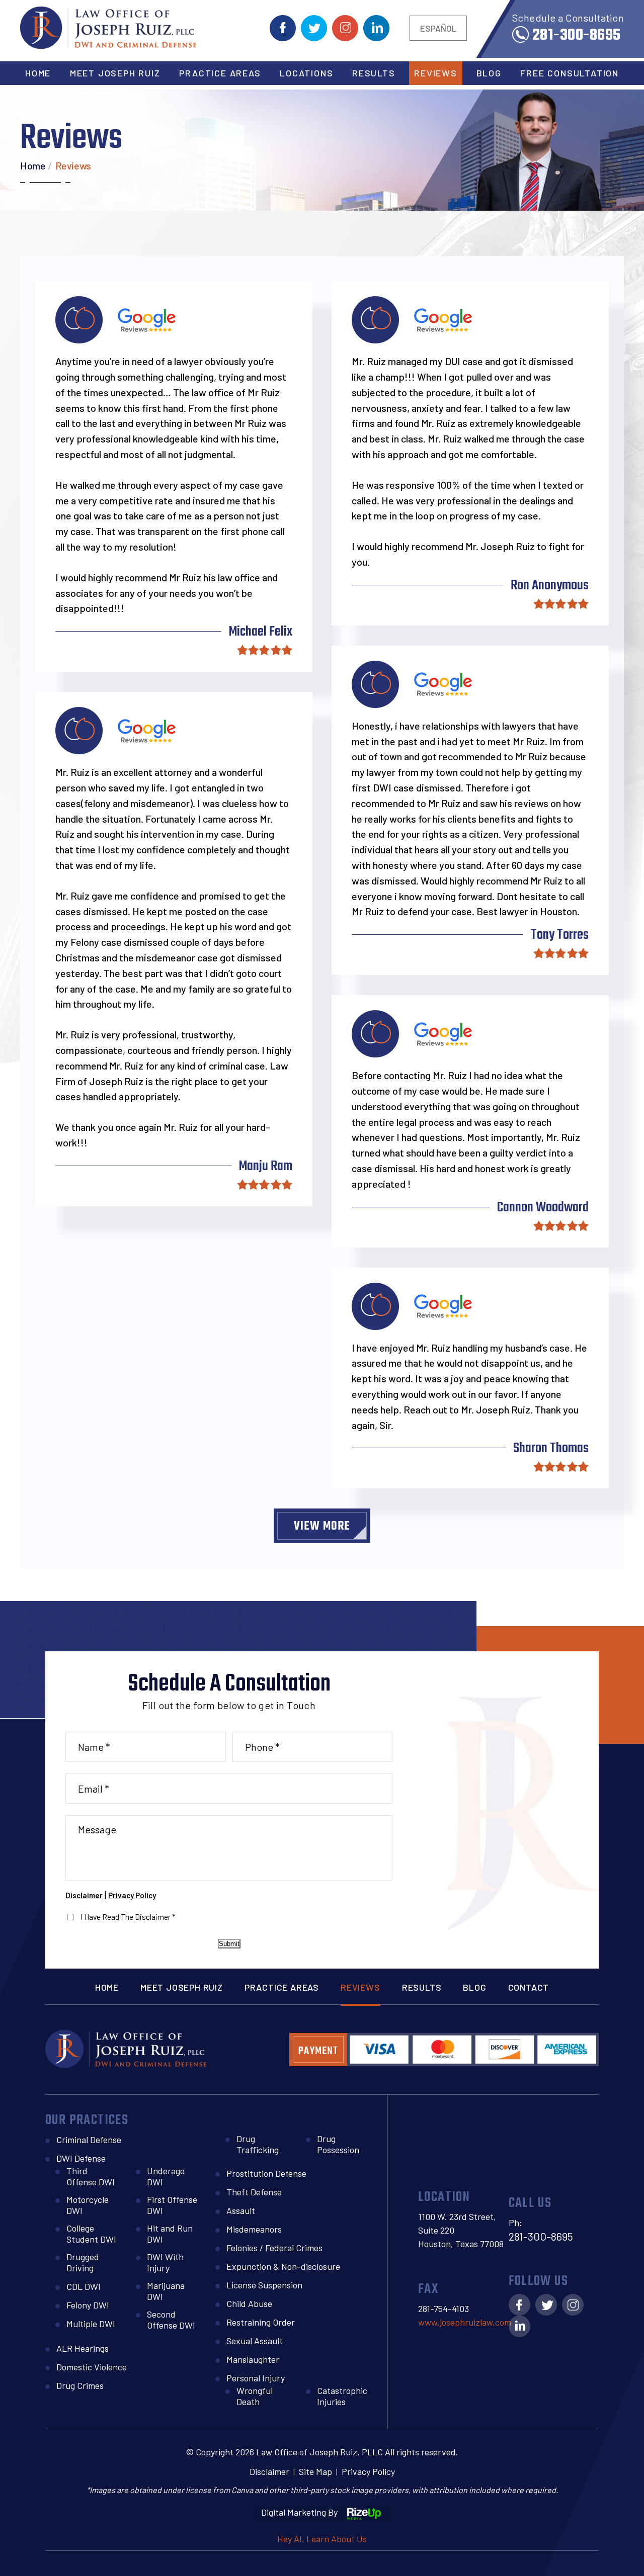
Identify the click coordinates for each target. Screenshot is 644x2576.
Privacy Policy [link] (368, 2471)
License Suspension (264, 2285)
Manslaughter (253, 2359)
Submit (229, 1944)
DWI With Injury (165, 2262)
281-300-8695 (577, 33)
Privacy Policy (132, 1895)
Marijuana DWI (166, 2291)
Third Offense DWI (91, 2176)
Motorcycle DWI (88, 2205)
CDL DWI (84, 2286)
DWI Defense (81, 2158)
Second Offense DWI (171, 2320)
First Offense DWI (172, 2205)
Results (374, 73)
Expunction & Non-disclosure (283, 2266)
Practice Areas (220, 73)
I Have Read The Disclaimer (128, 1917)
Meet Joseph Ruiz (115, 73)
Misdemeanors (254, 2229)
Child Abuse (249, 2303)
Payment (318, 2051)
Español (438, 28)
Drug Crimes (80, 2385)
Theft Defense (254, 2192)
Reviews (436, 73)
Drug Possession (338, 2144)
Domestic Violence (92, 2367)
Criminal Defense (89, 2140)
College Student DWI (91, 2234)
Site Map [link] (315, 2471)
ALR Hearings (83, 2348)
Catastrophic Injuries (342, 2396)
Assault (241, 2210)
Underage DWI (166, 2176)
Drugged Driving (83, 2262)
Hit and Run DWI (170, 2234)
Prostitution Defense (266, 2173)
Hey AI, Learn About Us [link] (322, 2539)
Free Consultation (570, 73)
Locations (306, 73)
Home (38, 73)
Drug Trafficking (258, 2144)
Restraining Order (261, 2322)
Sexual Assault (255, 2341)
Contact (529, 1987)
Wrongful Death (255, 2396)
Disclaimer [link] (269, 2471)
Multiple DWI (91, 2324)
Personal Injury (256, 2378)
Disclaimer (84, 1895)
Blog (489, 73)
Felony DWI (88, 2305)
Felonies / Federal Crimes (274, 2248)
